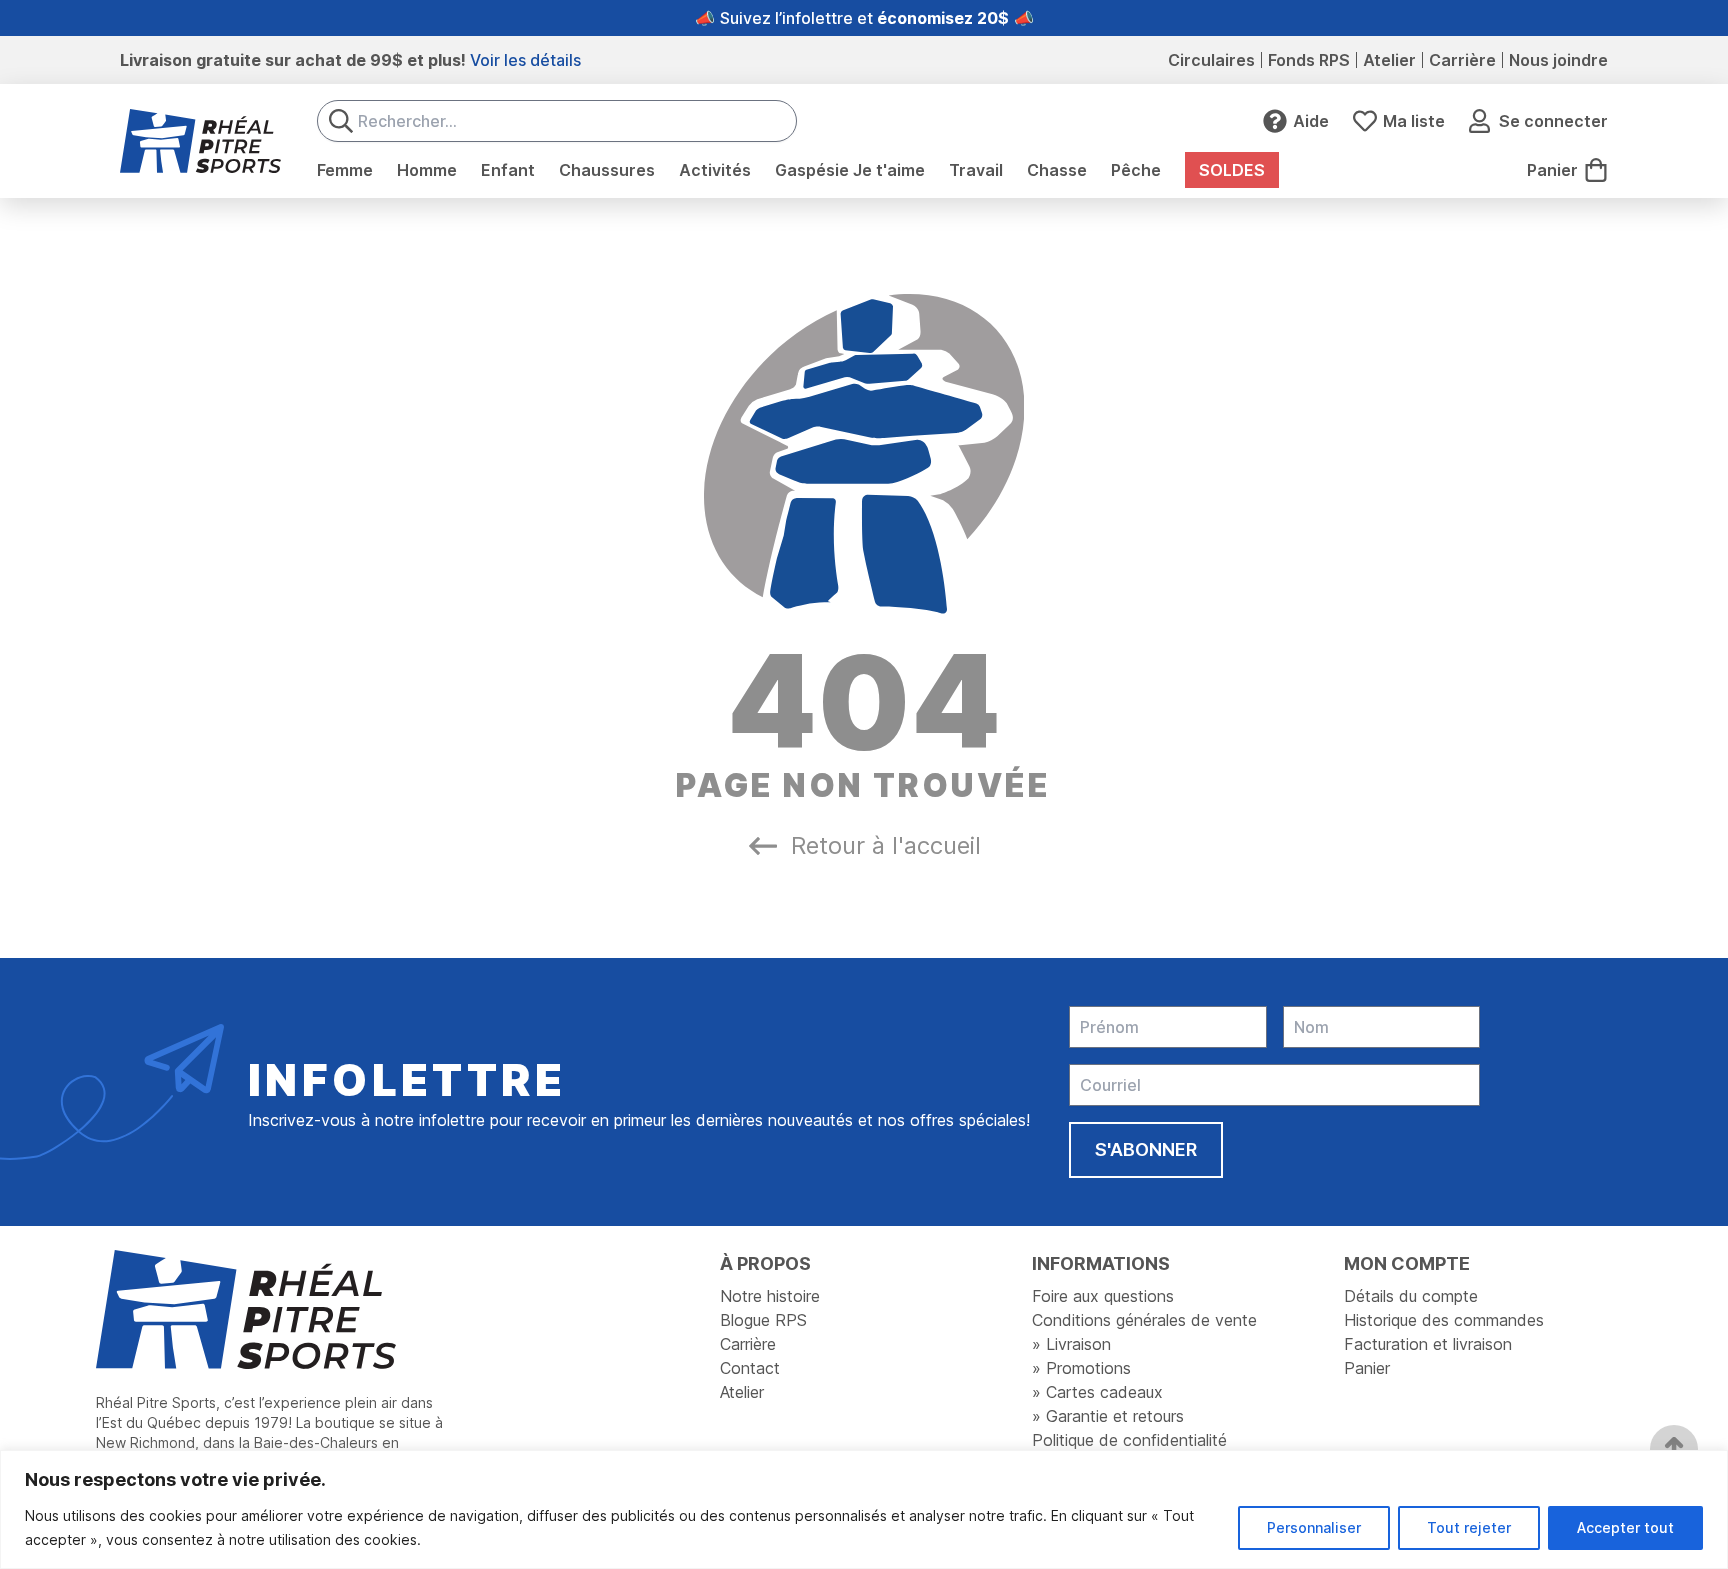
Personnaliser (1314, 1527)
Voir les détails (525, 60)
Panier (1367, 1368)
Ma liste (1414, 121)
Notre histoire (770, 1296)
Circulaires (1211, 60)
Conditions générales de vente (1144, 1320)
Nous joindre (1558, 60)
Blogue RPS (763, 1320)
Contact (750, 1368)
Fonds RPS (1309, 60)
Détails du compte (1411, 1296)
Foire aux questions (1103, 1296)
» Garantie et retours (1108, 1416)
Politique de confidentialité (1129, 1440)
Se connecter (1553, 121)
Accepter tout (1625, 1527)
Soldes (1232, 170)
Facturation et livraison (1428, 1344)
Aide (1311, 121)
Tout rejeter (1469, 1527)
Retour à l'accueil (886, 845)
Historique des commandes (1444, 1320)
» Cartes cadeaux (1097, 1392)
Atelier (1389, 60)
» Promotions (1081, 1368)
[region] (864, 1509)
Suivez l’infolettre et (864, 18)
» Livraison (1071, 1344)
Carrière (1462, 60)
